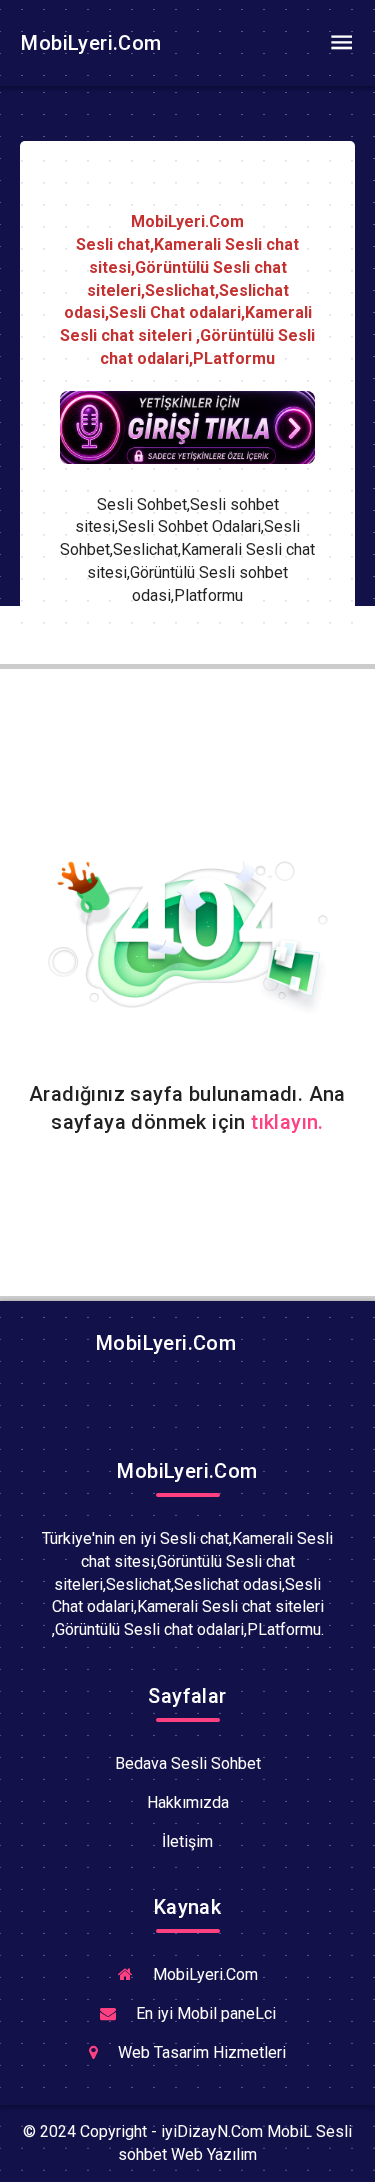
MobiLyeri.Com (89, 43)
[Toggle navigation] (341, 43)
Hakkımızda (188, 1802)
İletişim (187, 1841)
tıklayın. (287, 1122)
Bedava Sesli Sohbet (188, 1763)
